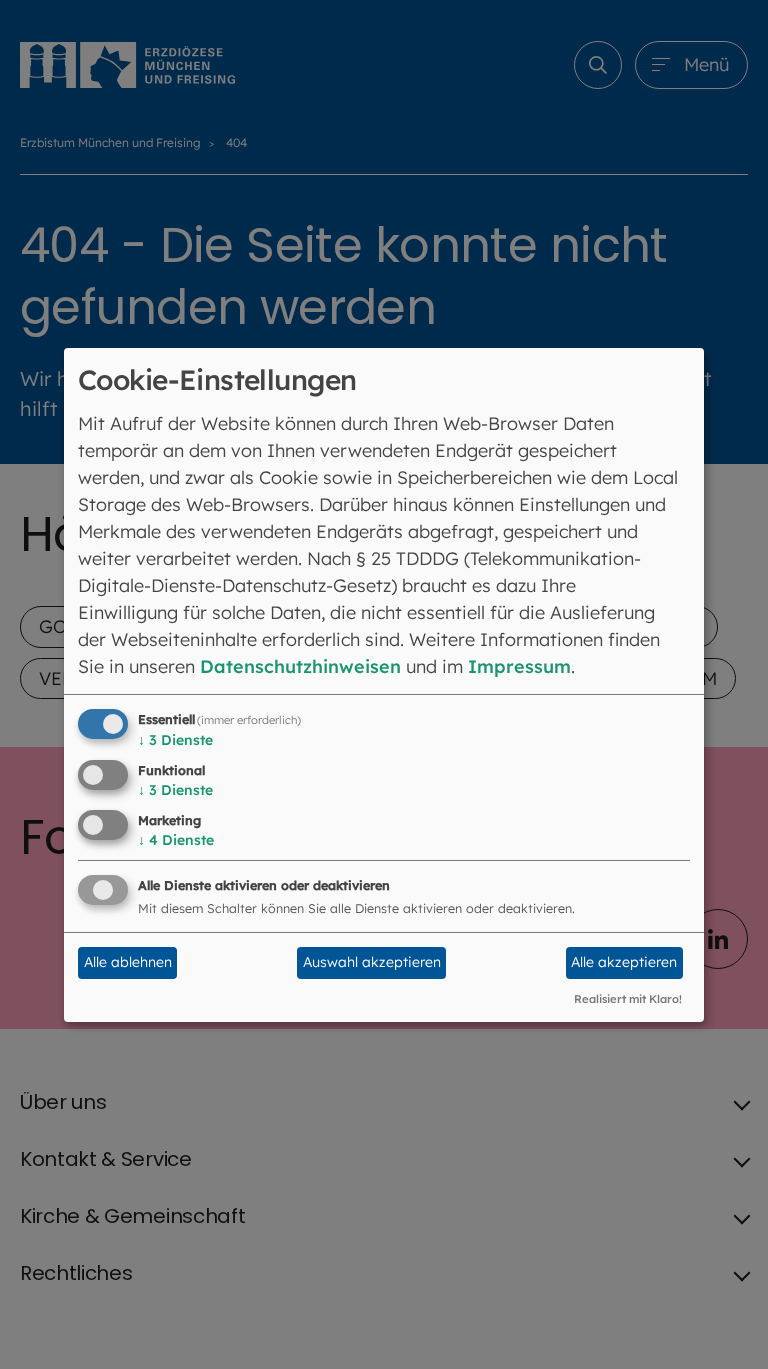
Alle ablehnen (128, 962)
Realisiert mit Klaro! (628, 999)
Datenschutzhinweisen (300, 666)
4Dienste (176, 840)
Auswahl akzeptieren (372, 962)
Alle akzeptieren (624, 962)
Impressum (519, 666)
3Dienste (175, 740)
